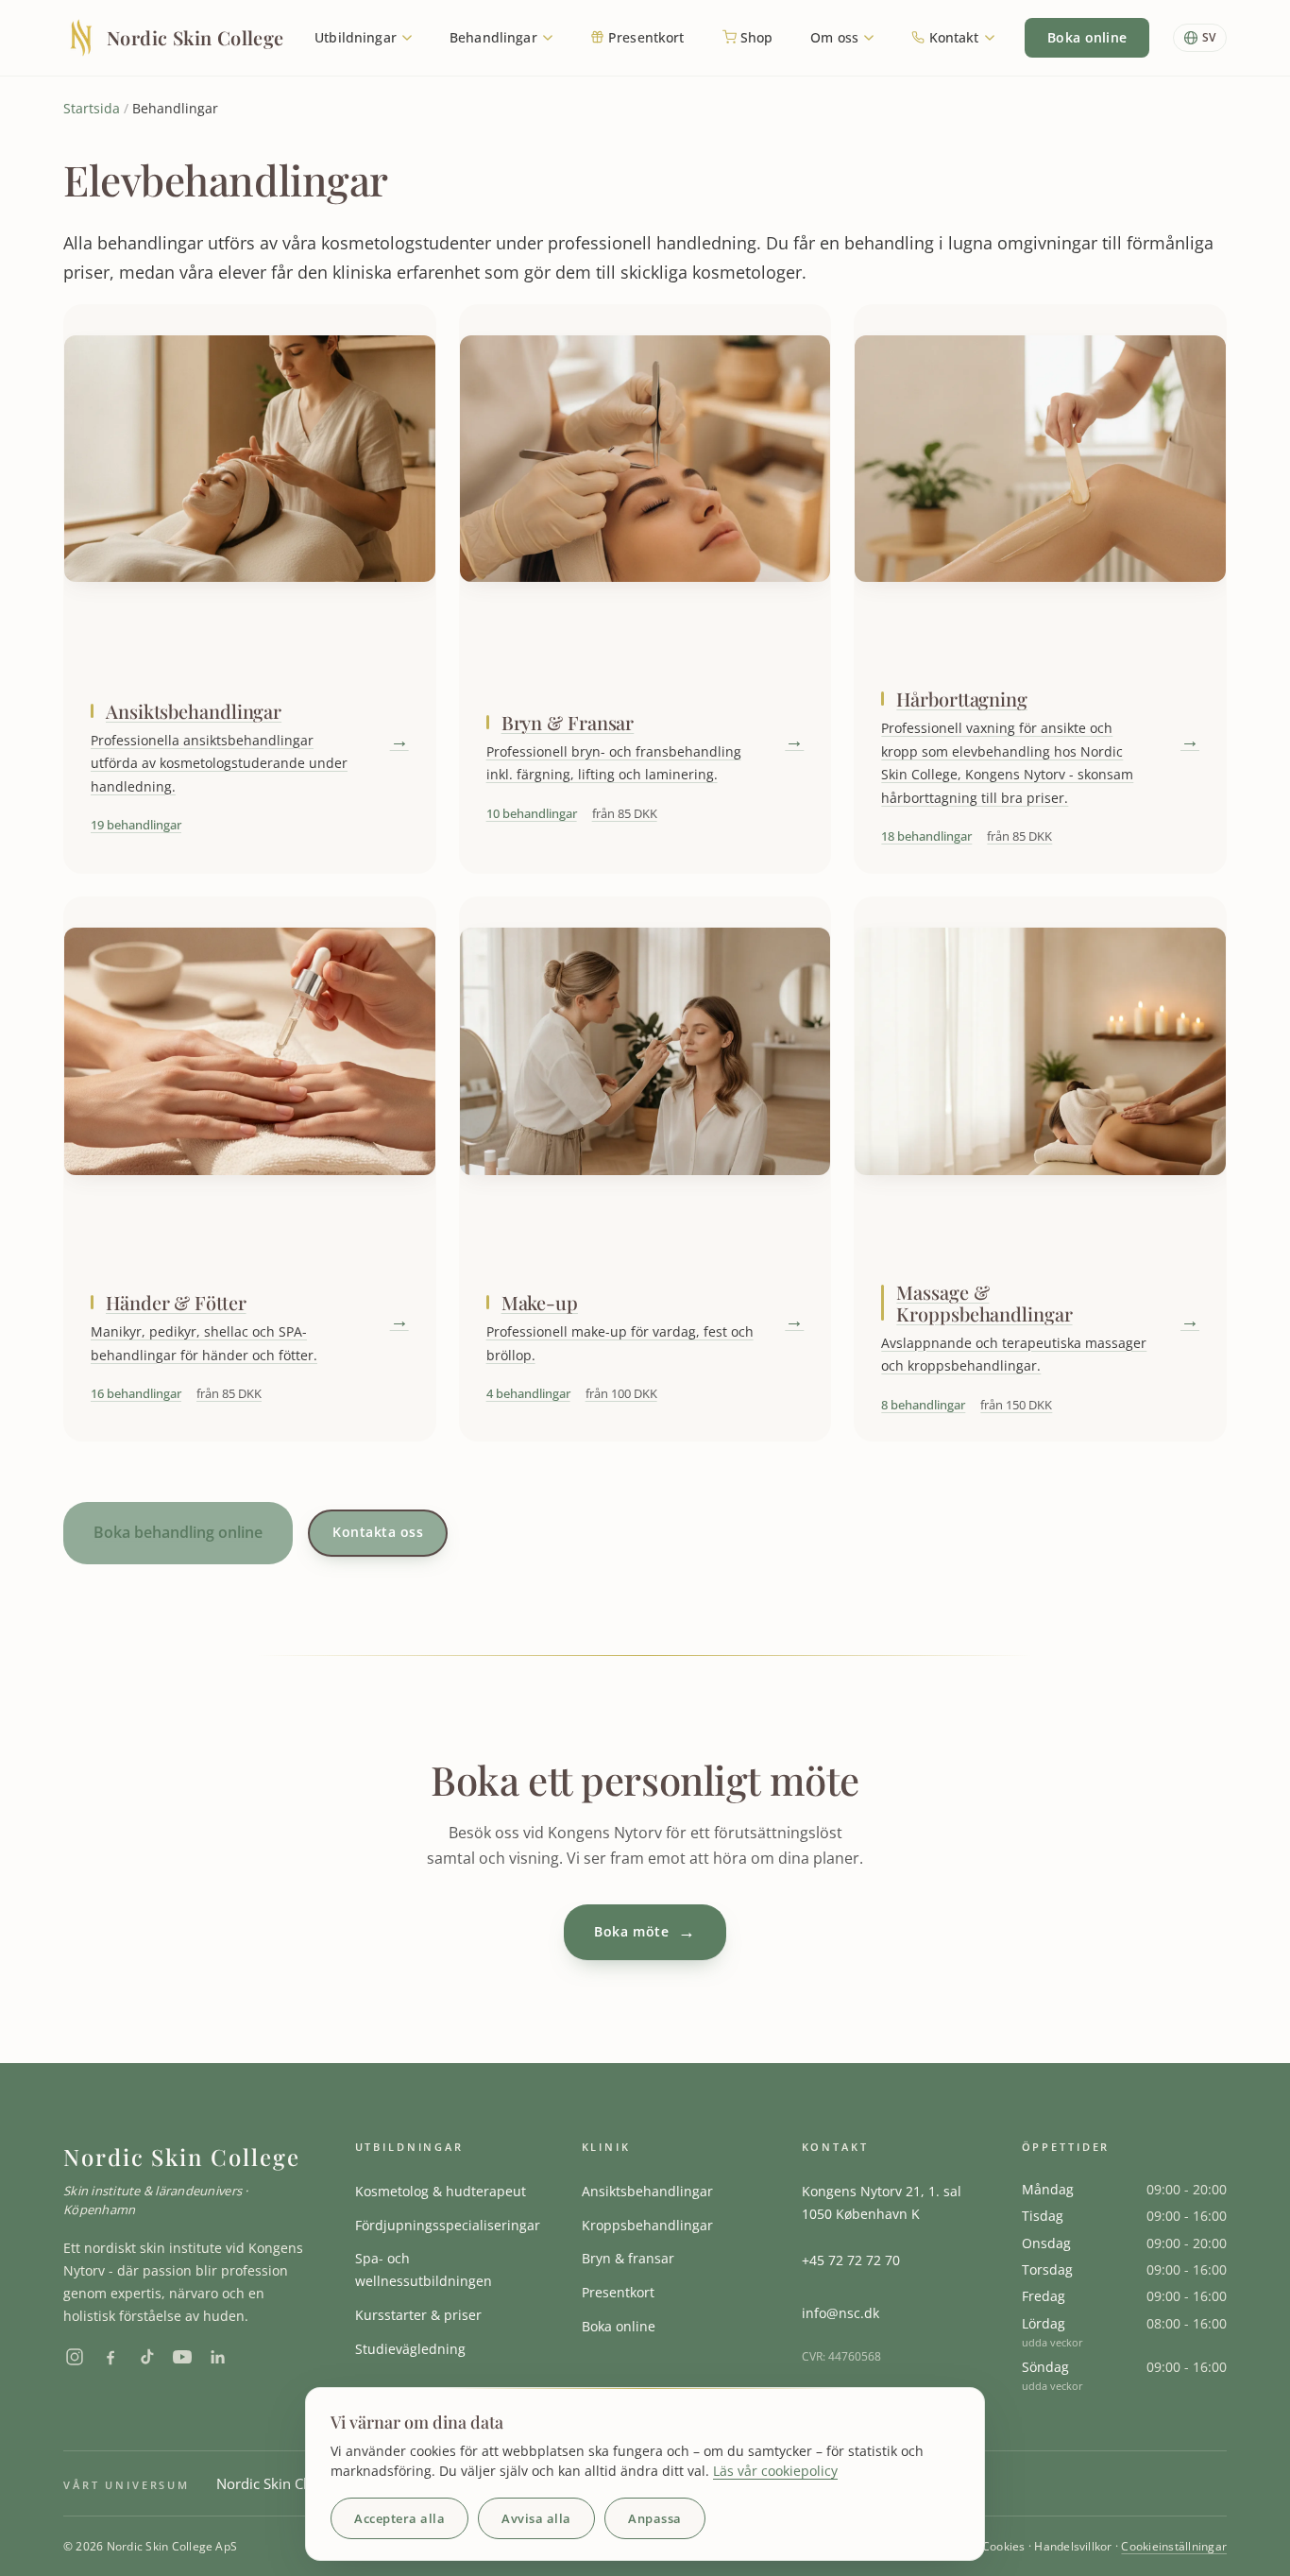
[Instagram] (75, 2357)
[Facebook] (110, 2357)
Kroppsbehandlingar (647, 2225)
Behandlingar (495, 37)
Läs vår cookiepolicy (775, 2471)
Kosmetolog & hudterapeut (441, 2191)
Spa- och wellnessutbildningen (424, 2269)
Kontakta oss (378, 1532)
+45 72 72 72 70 (851, 2260)
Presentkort (645, 37)
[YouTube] (182, 2357)
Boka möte (645, 1932)
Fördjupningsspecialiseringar (448, 2225)
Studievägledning (410, 2349)
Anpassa (655, 2518)
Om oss (836, 37)
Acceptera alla (399, 2518)
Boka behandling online (178, 1532)
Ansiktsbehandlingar (647, 2191)
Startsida (92, 108)
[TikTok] (146, 2357)
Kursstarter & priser (418, 2315)
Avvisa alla (536, 2518)
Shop (755, 37)
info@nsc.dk (840, 2313)
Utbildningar (357, 37)
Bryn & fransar (628, 2258)
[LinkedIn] (218, 2357)
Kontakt (953, 37)
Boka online (1087, 37)
